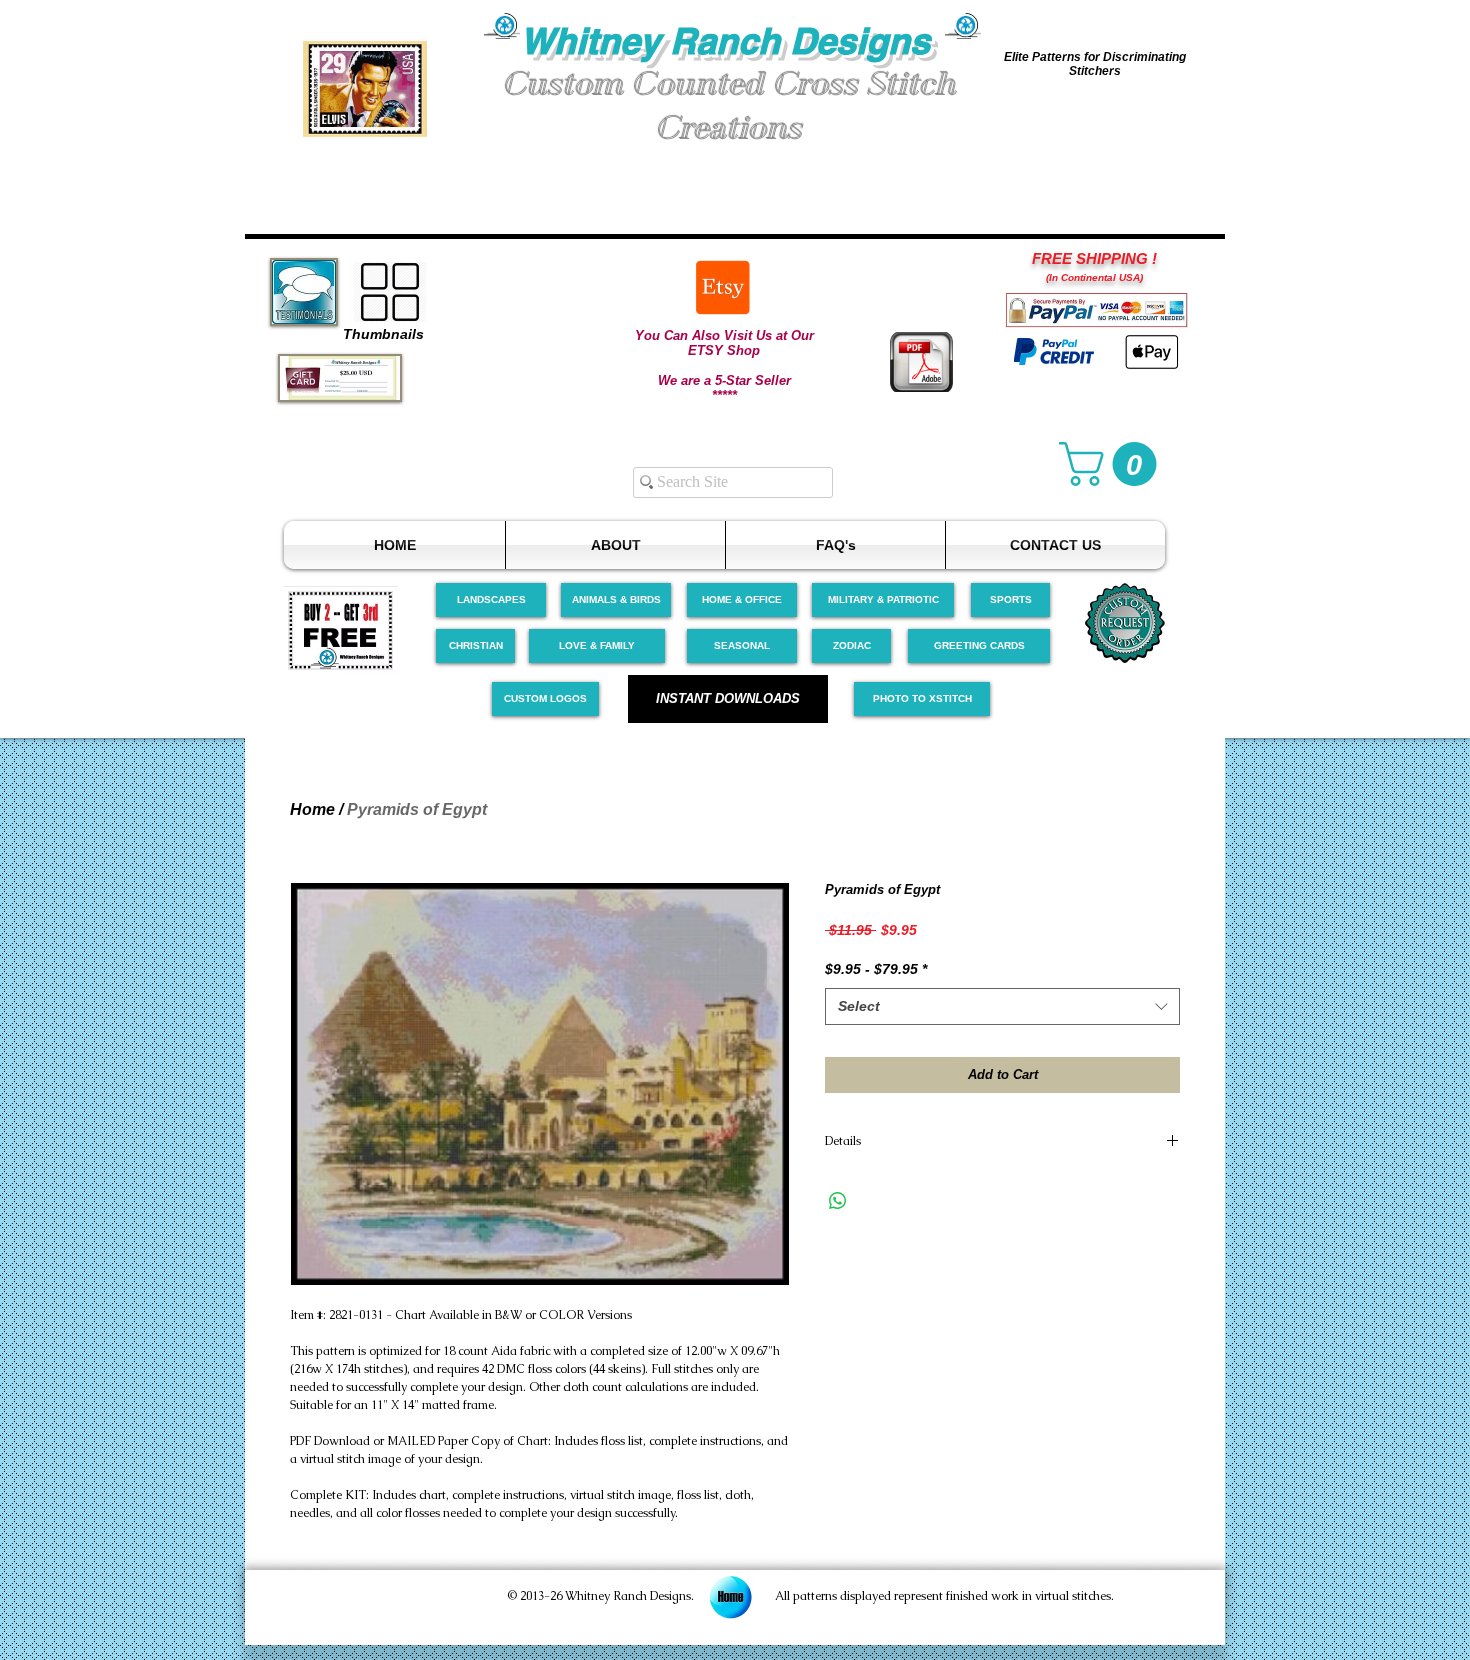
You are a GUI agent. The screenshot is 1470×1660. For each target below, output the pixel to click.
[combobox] (1002, 1007)
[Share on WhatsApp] (838, 1201)
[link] (1113, 464)
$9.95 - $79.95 (876, 969)
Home (312, 809)
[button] (365, 88)
